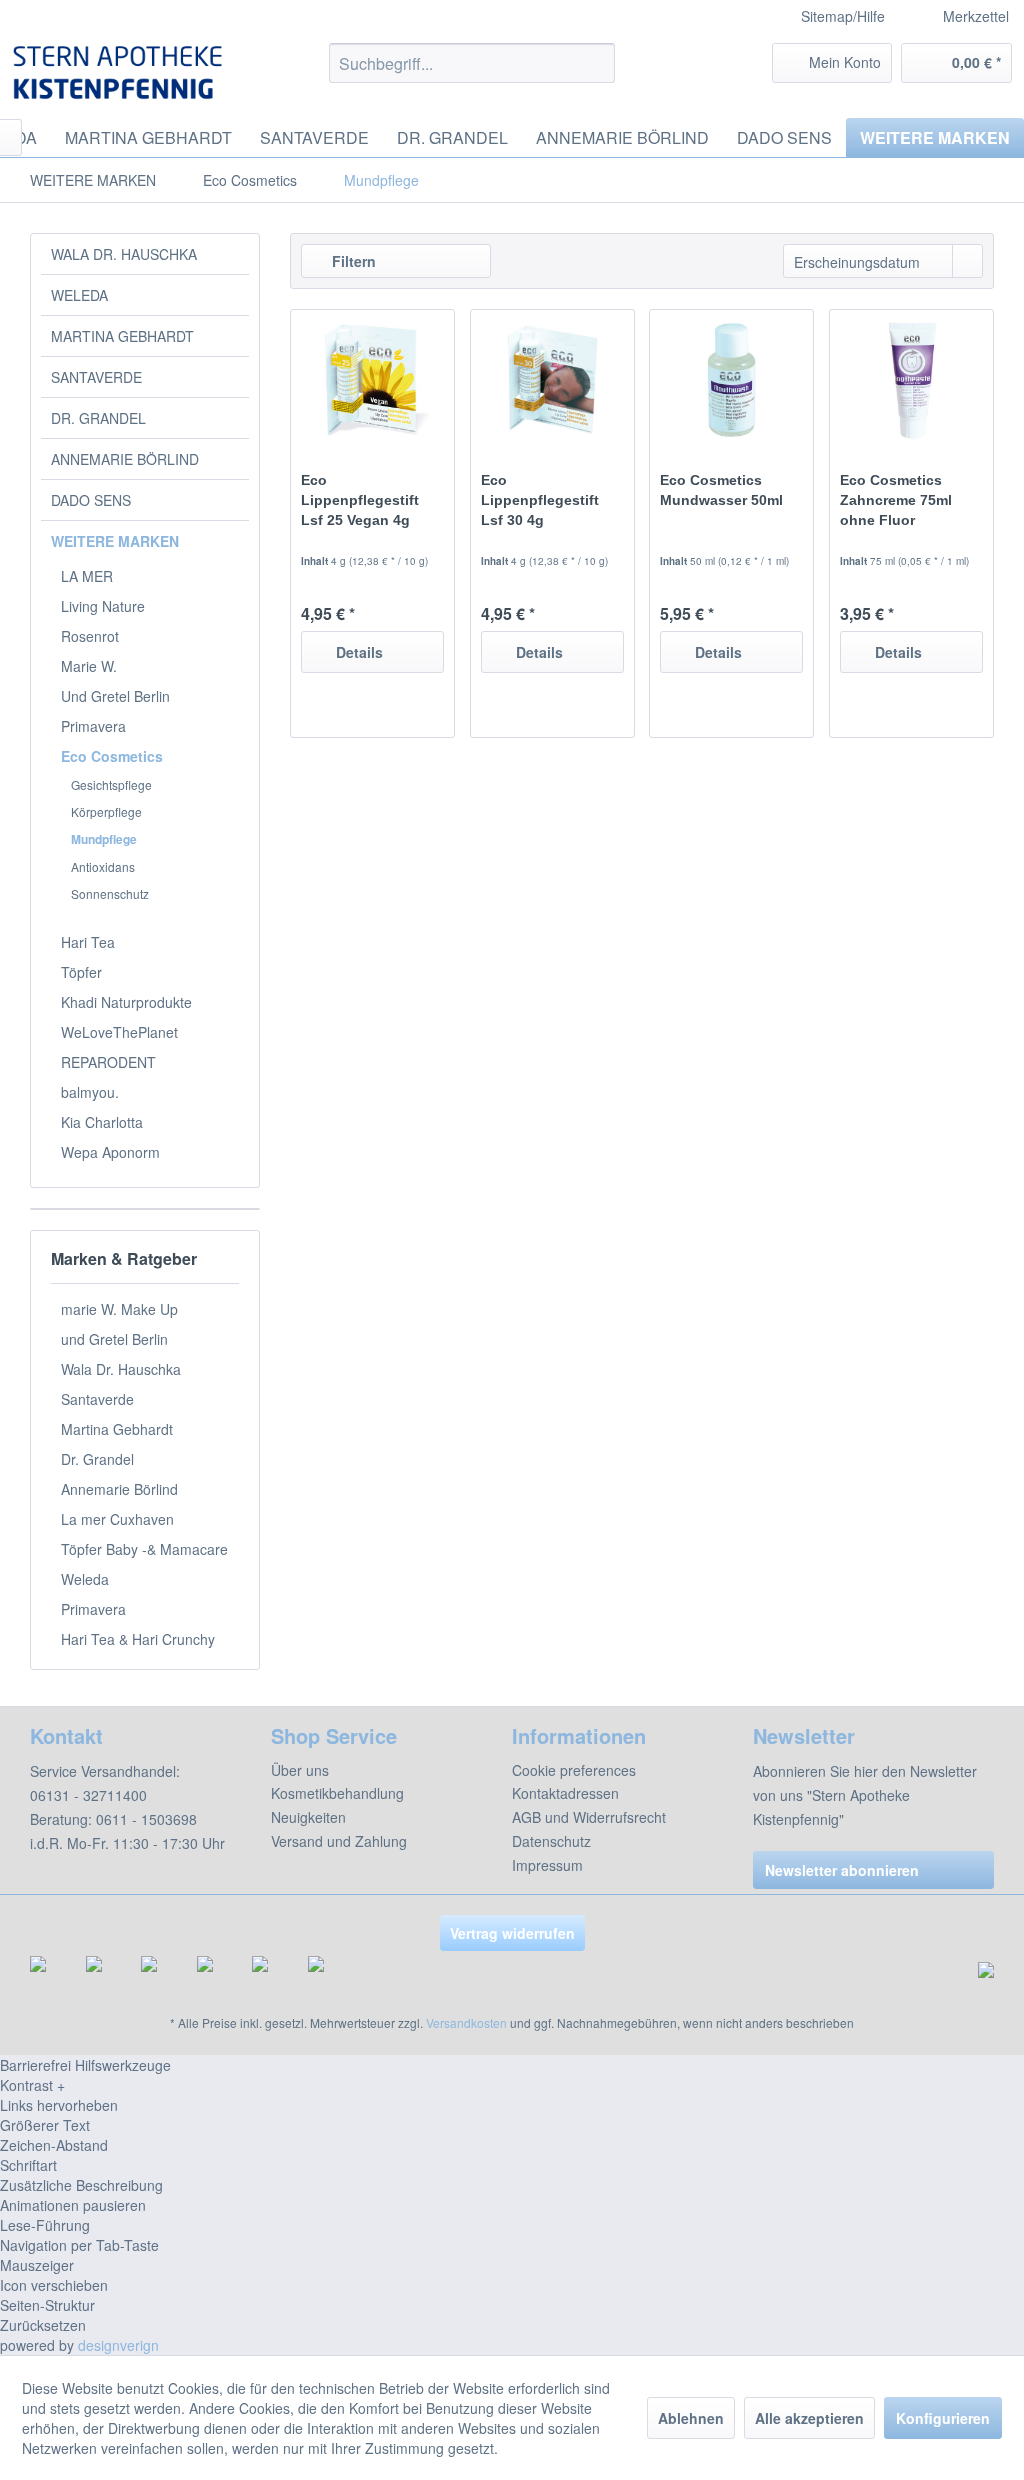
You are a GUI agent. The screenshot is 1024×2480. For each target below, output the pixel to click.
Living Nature (103, 606)
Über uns (300, 1770)
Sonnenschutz (110, 893)
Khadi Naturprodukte (126, 1002)
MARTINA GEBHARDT (122, 336)
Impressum (547, 1865)
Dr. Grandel (97, 1459)
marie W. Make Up (119, 1309)
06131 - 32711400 (88, 1795)
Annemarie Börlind (119, 1489)
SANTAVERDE (96, 377)
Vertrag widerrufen (512, 1933)
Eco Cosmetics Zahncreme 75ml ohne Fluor (896, 500)
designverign (118, 2345)
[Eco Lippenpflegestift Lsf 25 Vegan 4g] (372, 380)
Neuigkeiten (308, 1817)
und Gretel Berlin (114, 1339)
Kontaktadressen (565, 1793)
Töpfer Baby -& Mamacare (144, 1549)
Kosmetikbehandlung (337, 1793)
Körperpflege (106, 811)
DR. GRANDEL (98, 418)
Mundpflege (104, 839)
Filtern (352, 261)
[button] (512, 2085)
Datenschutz (551, 1841)
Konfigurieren (943, 2418)
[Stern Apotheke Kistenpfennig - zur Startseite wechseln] (121, 73)
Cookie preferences (574, 1770)
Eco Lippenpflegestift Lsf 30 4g (540, 500)
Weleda (85, 1579)
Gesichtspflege (111, 784)
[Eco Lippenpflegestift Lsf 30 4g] (552, 380)
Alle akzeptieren (809, 2418)
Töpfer (81, 972)
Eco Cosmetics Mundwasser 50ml (721, 490)
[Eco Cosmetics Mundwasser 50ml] (731, 380)
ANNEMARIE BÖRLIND (125, 459)
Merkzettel (974, 16)
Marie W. (89, 666)
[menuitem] (968, 16)
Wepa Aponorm (110, 1152)
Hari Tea (88, 942)
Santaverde (97, 1399)
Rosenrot (90, 636)
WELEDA (79, 295)
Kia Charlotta (102, 1122)
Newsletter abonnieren (842, 1870)
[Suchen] (596, 63)
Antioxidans (103, 866)
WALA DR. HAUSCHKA (124, 254)
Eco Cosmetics (112, 756)
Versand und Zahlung (339, 1841)
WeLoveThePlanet (119, 1032)
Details (359, 652)
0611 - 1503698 (146, 1819)
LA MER (87, 576)
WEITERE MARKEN (115, 541)
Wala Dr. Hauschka (121, 1369)
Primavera (93, 726)
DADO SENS (91, 500)
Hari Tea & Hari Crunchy (138, 1639)
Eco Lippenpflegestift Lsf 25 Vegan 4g (360, 500)
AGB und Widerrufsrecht (589, 1817)
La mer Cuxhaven (117, 1519)
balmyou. (90, 1092)
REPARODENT (108, 1062)
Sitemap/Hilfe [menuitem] (843, 16)
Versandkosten (466, 2022)
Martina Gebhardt (117, 1429)
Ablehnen (691, 2418)
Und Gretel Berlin (115, 696)
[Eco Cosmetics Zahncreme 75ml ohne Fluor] (911, 380)
